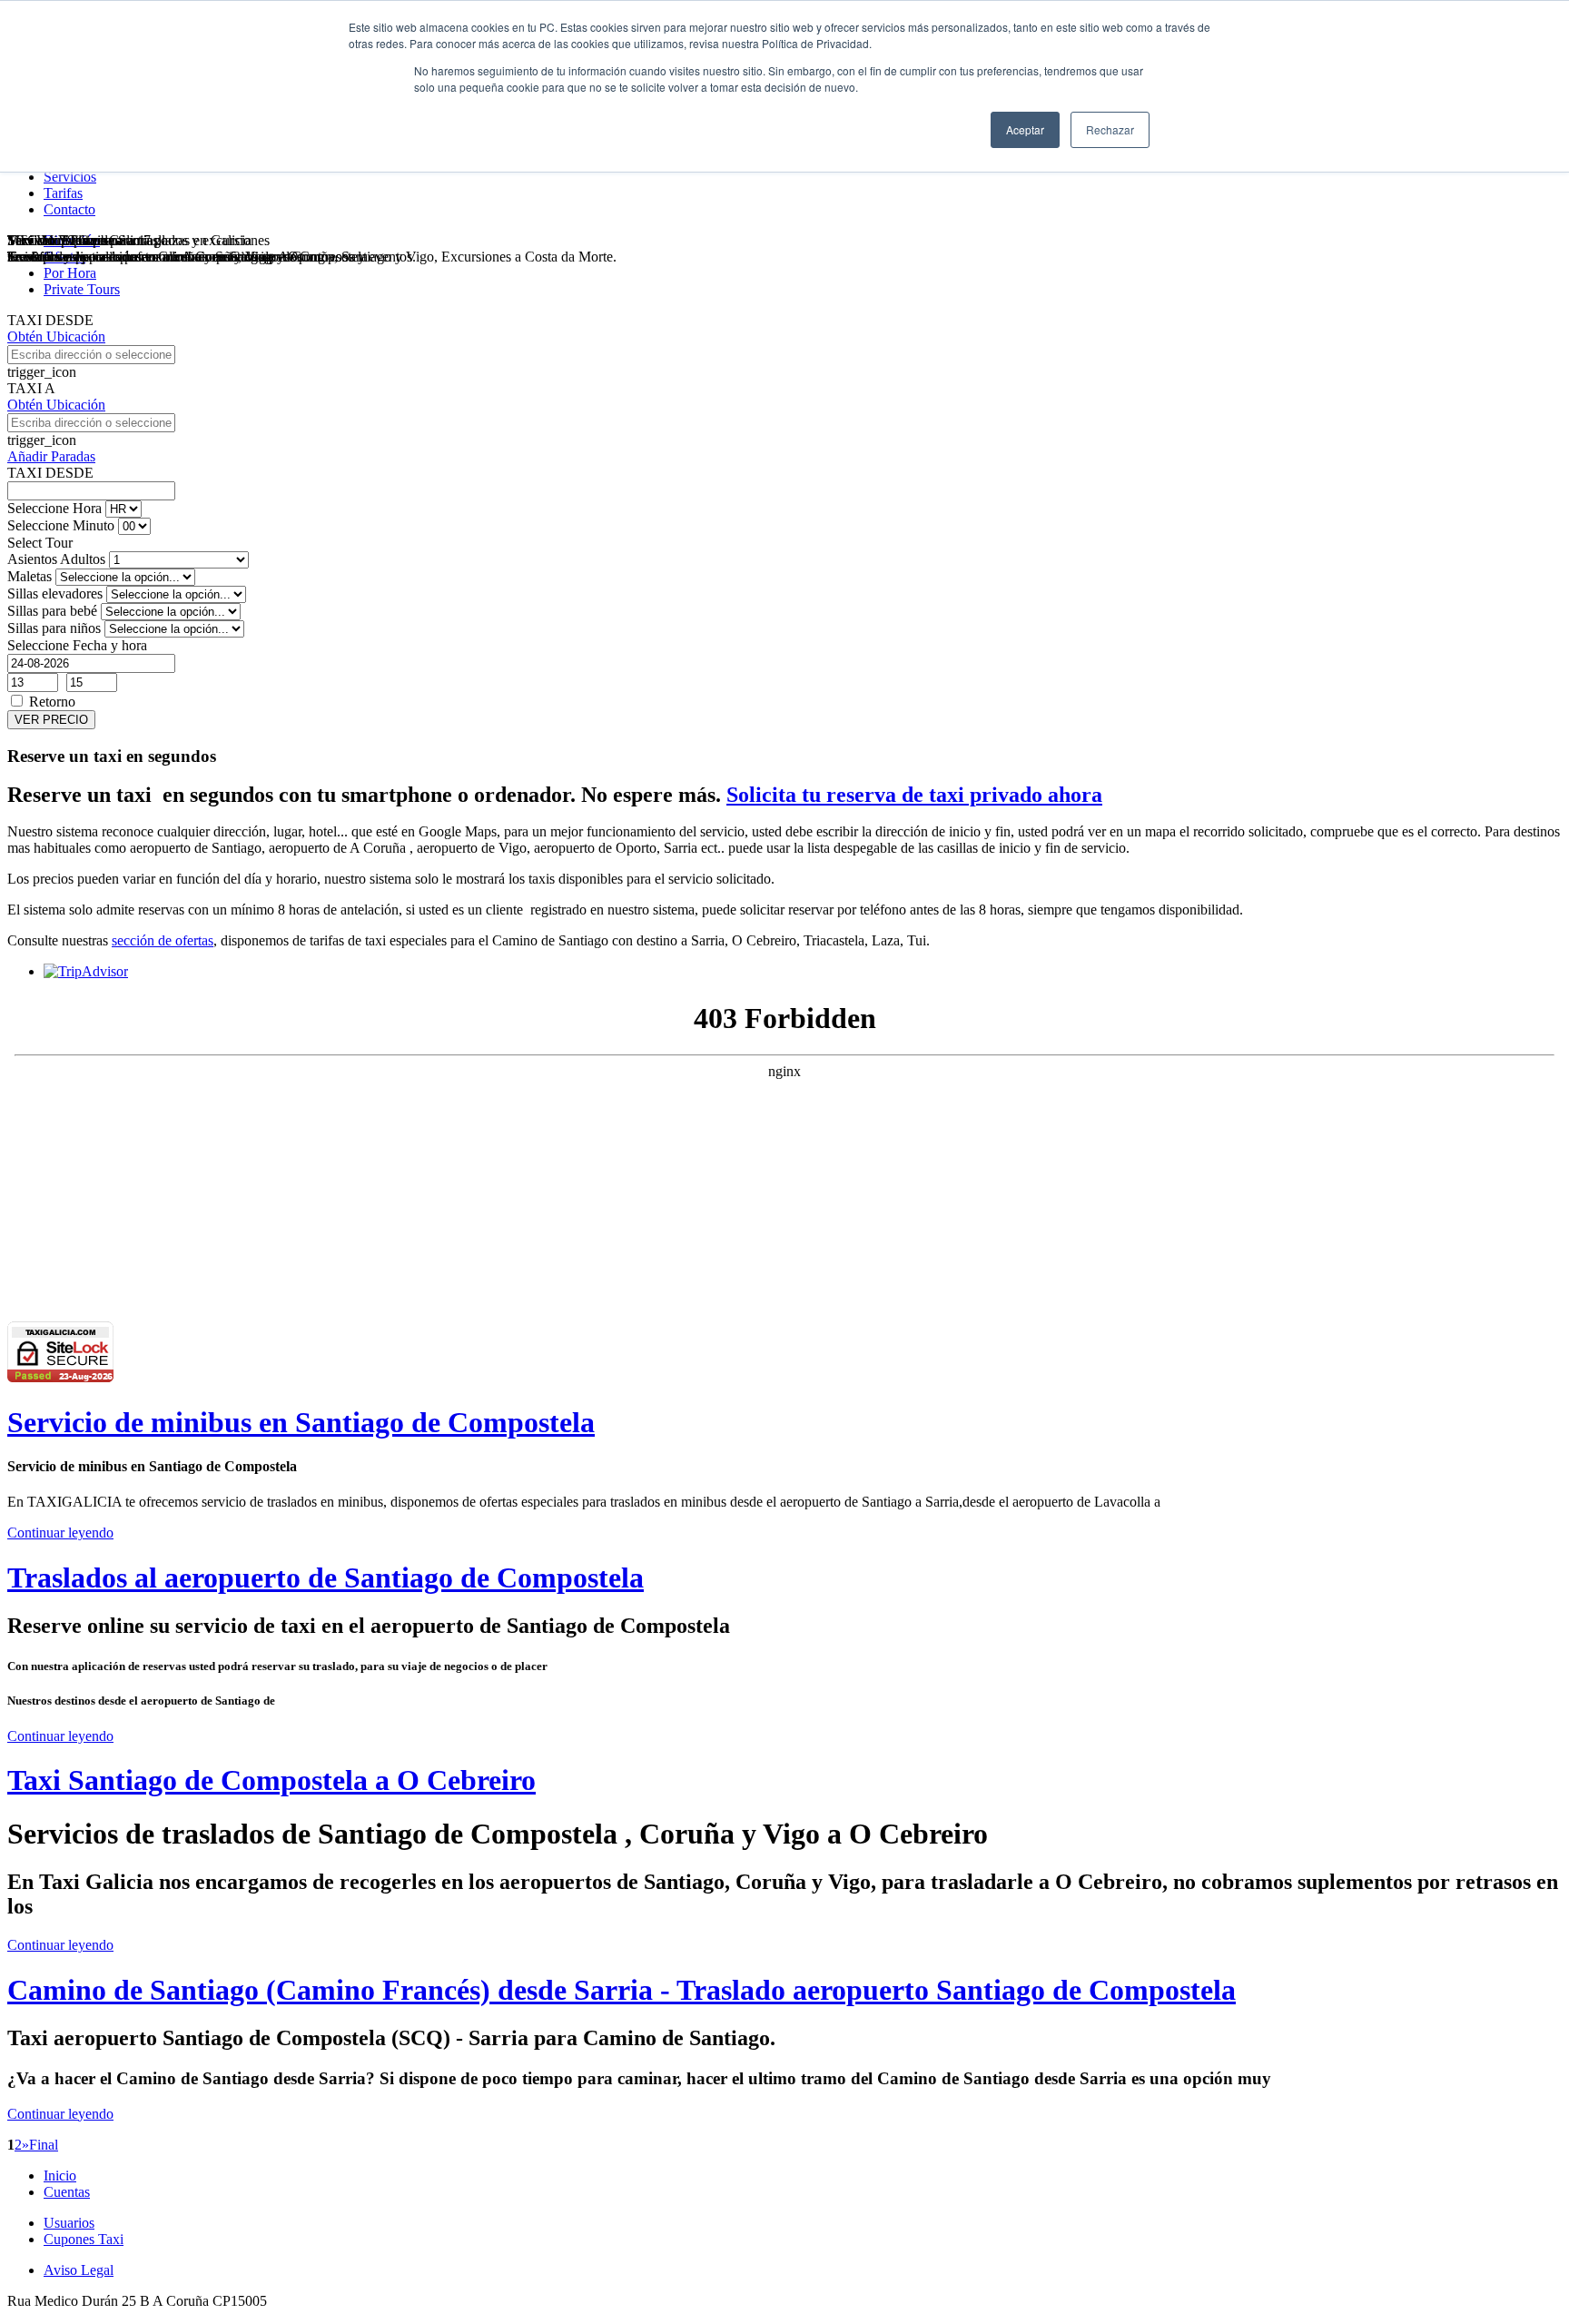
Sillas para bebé (52, 611)
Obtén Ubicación (56, 336)
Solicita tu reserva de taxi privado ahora (914, 795)
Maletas (30, 576)
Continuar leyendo (60, 1533)
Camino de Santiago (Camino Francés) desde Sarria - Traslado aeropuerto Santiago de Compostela (622, 1990)
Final (44, 2145)
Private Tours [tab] (82, 289)
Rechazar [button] (1110, 129)
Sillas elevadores (55, 593)
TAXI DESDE (50, 320)
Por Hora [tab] (70, 273)
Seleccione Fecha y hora (77, 645)
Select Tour (40, 543)
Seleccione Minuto (61, 525)
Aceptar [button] (1025, 129)
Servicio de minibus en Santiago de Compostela (301, 1422)
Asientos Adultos (56, 559)
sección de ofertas (163, 940)
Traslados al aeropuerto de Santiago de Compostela (326, 1577)
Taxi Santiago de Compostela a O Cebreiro (271, 1780)
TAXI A (31, 388)
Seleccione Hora (54, 508)
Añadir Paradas (51, 456)
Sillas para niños (54, 628)
